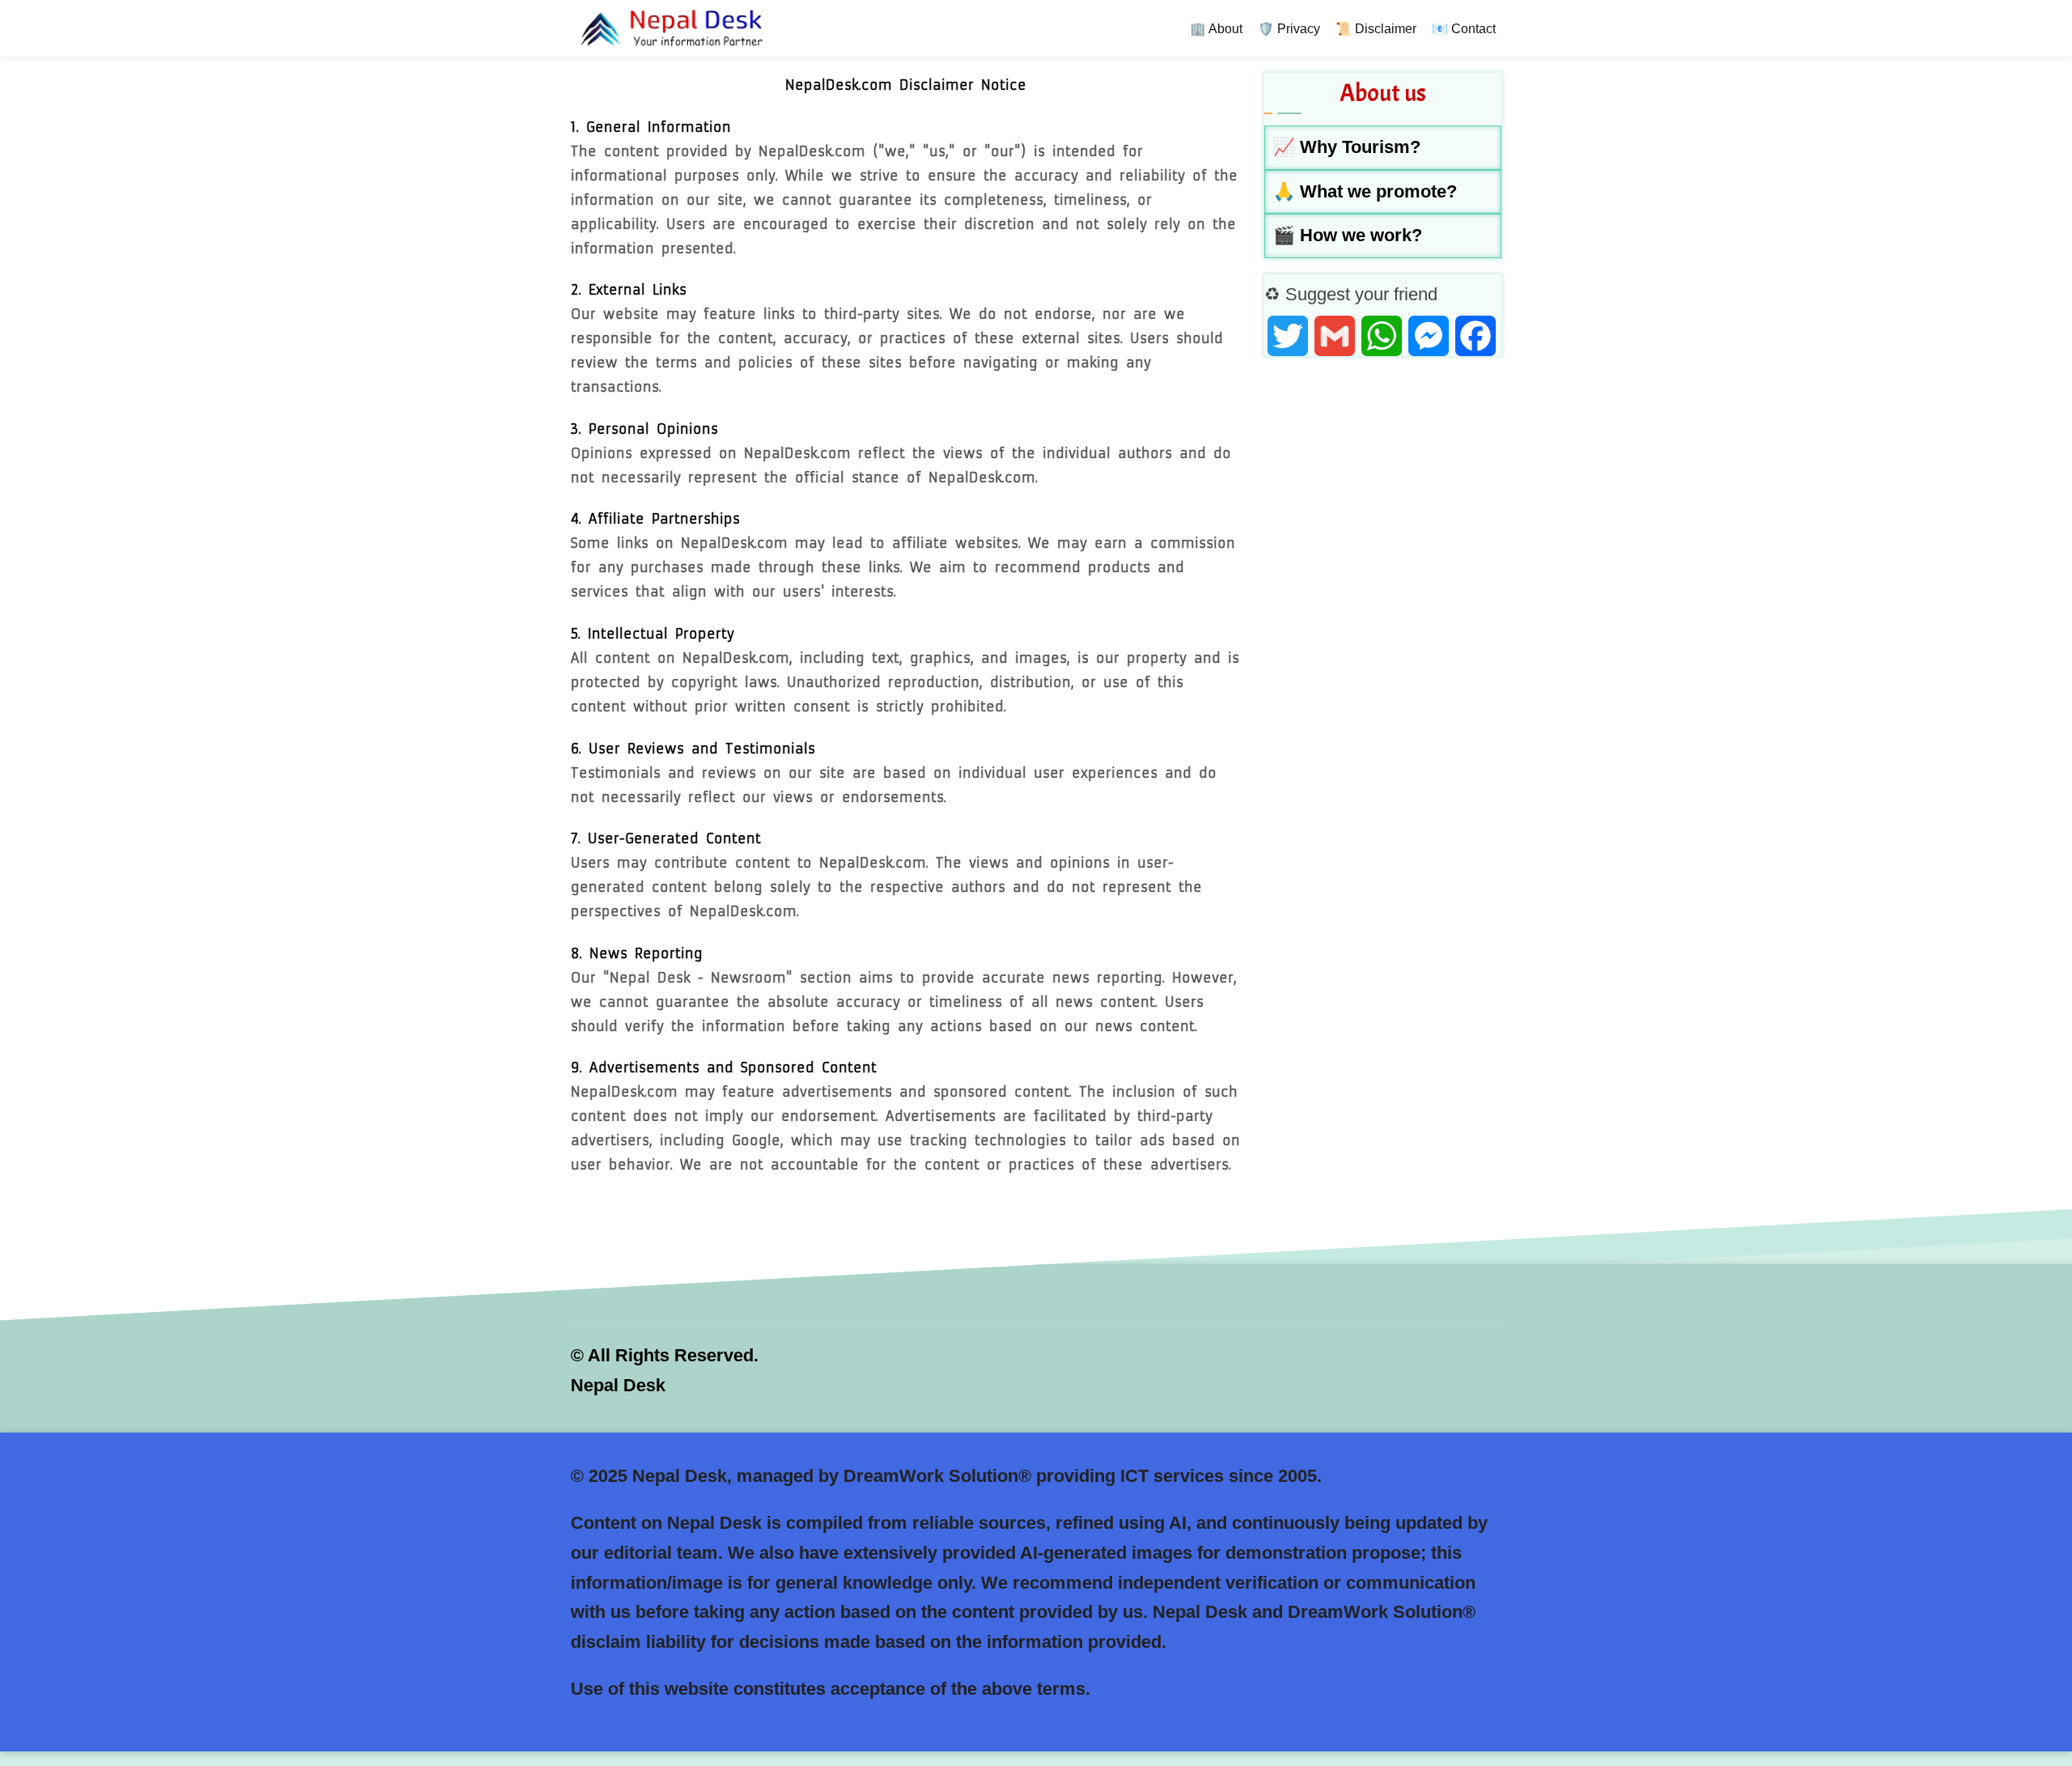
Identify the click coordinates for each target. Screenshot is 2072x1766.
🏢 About (1216, 29)
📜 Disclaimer (1376, 29)
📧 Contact (1464, 29)
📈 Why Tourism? (1347, 147)
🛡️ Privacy (1289, 29)
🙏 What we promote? (1365, 191)
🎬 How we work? (1348, 235)
